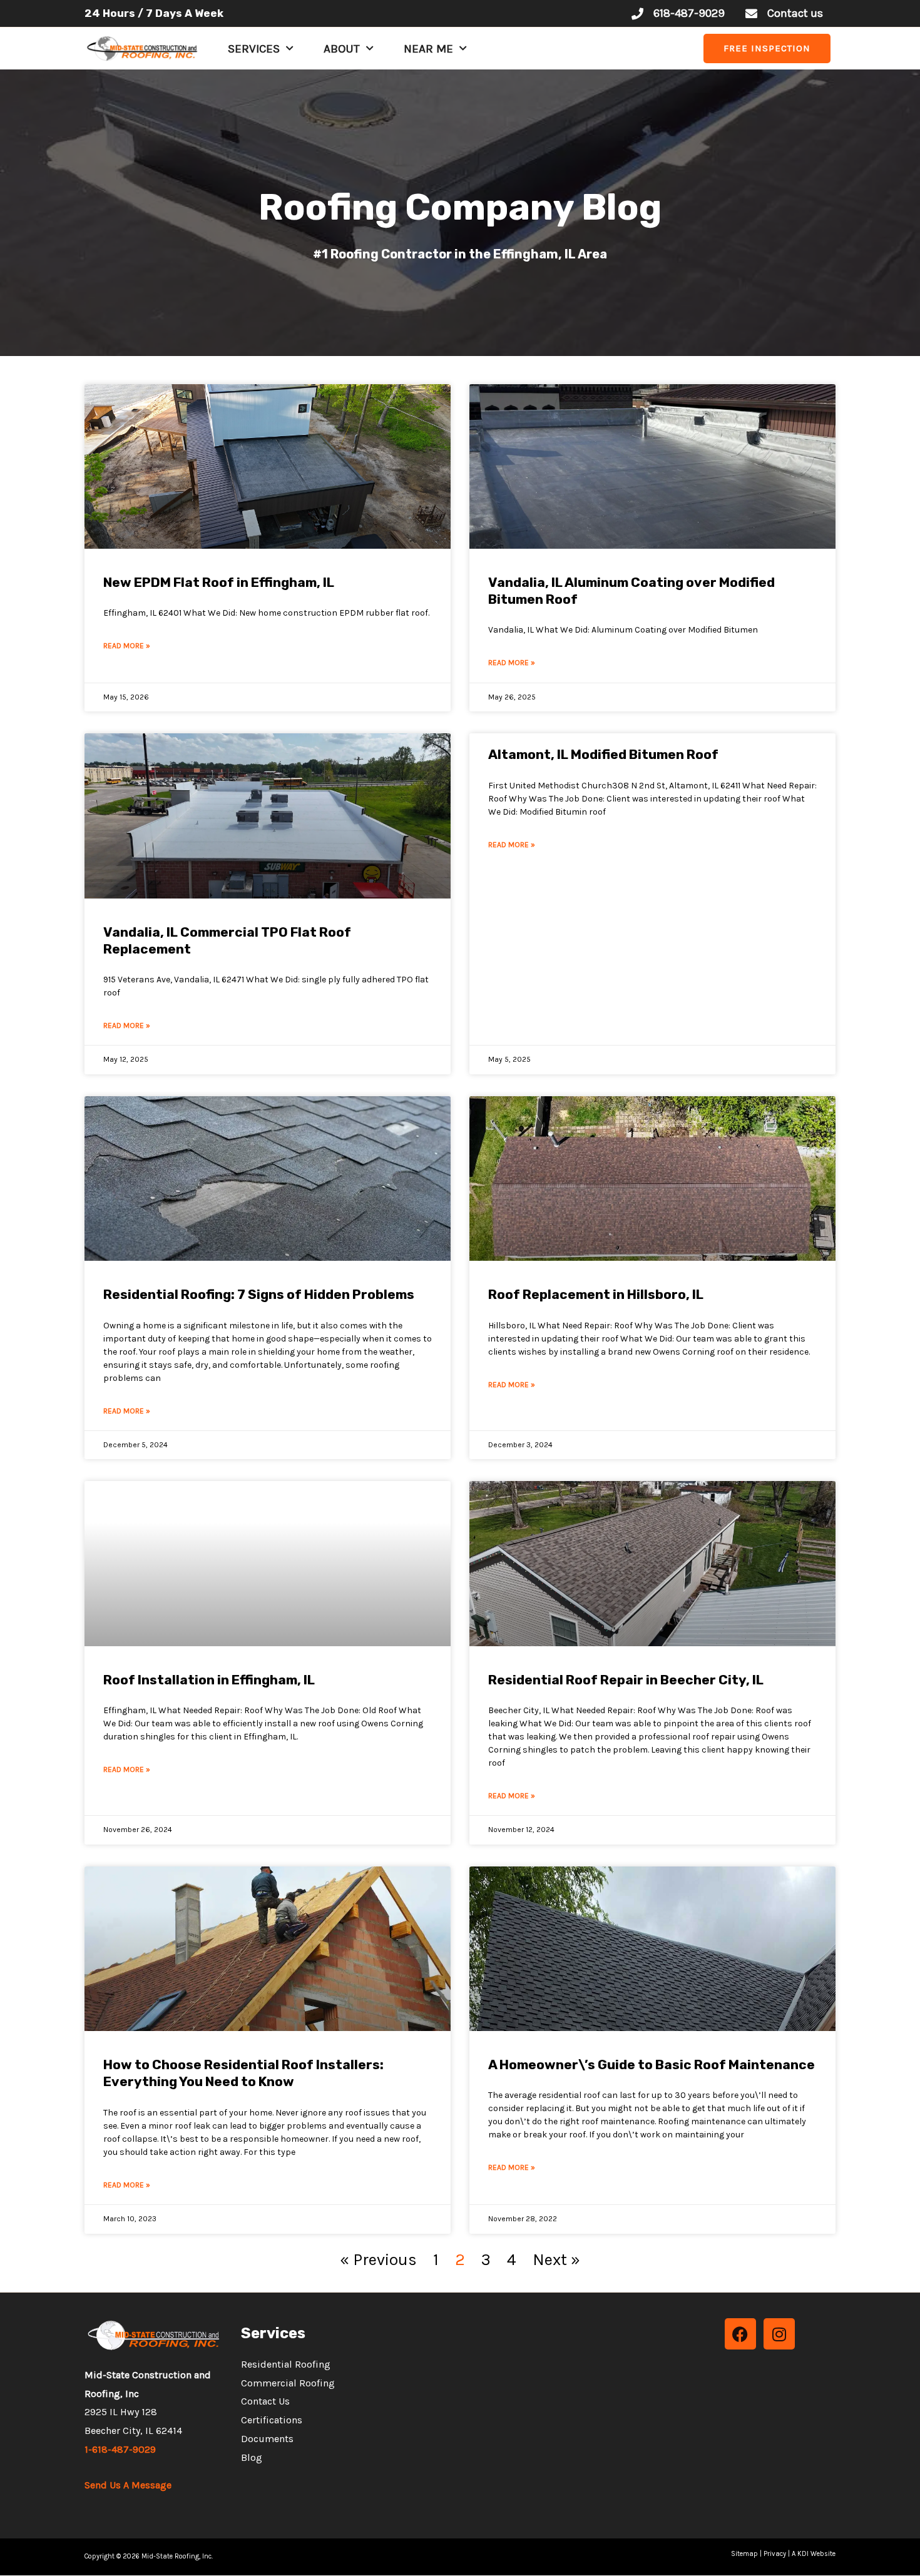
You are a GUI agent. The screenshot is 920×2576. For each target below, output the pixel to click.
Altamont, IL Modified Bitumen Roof (603, 754)
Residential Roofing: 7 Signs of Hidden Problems (259, 1294)
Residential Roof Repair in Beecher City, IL (626, 1680)
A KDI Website (814, 2554)
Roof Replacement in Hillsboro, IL (596, 1294)
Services (254, 49)
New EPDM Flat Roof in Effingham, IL (219, 582)
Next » (556, 2260)
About (342, 49)
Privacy (775, 2554)
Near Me (428, 49)
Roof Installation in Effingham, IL (209, 1680)
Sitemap (744, 2554)
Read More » (127, 646)
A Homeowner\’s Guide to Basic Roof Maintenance (652, 2064)
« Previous (378, 2260)
